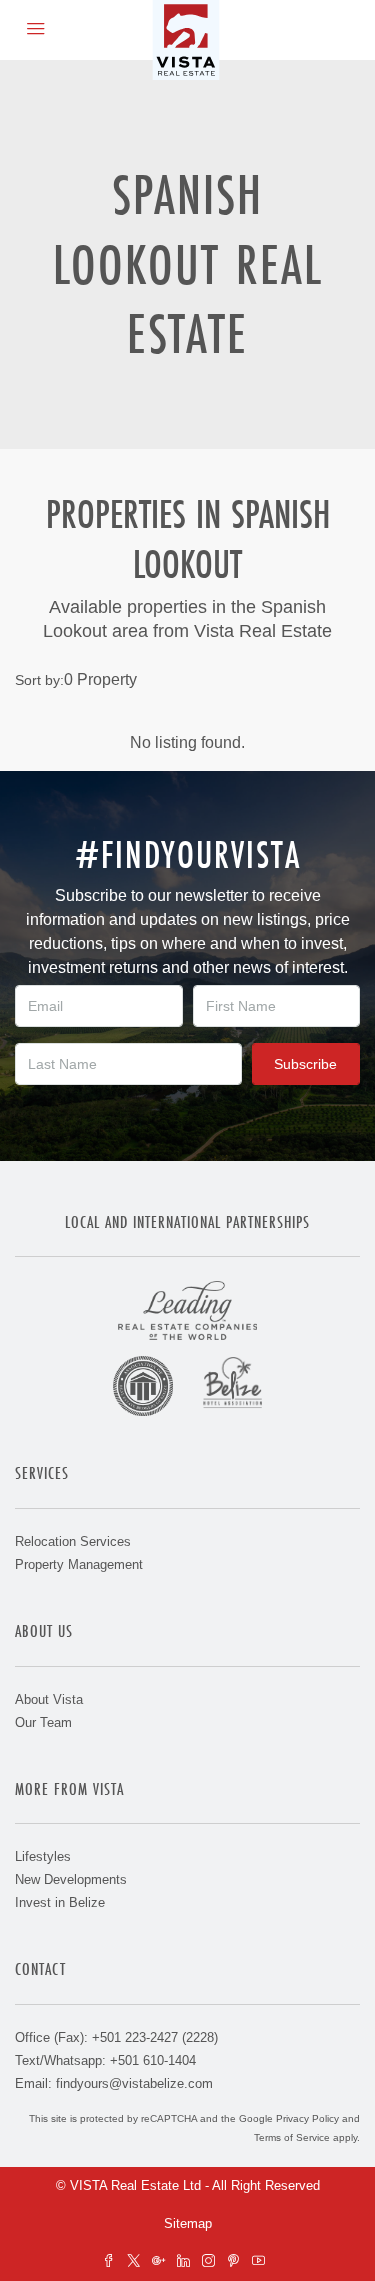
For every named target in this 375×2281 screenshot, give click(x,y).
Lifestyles (43, 1856)
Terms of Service (292, 2137)
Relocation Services (73, 1541)
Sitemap (188, 2223)
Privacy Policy (307, 2118)
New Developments (71, 1879)
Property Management (79, 1564)
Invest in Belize (60, 1902)
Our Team (43, 1722)
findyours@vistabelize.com (134, 2083)
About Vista (49, 1699)
